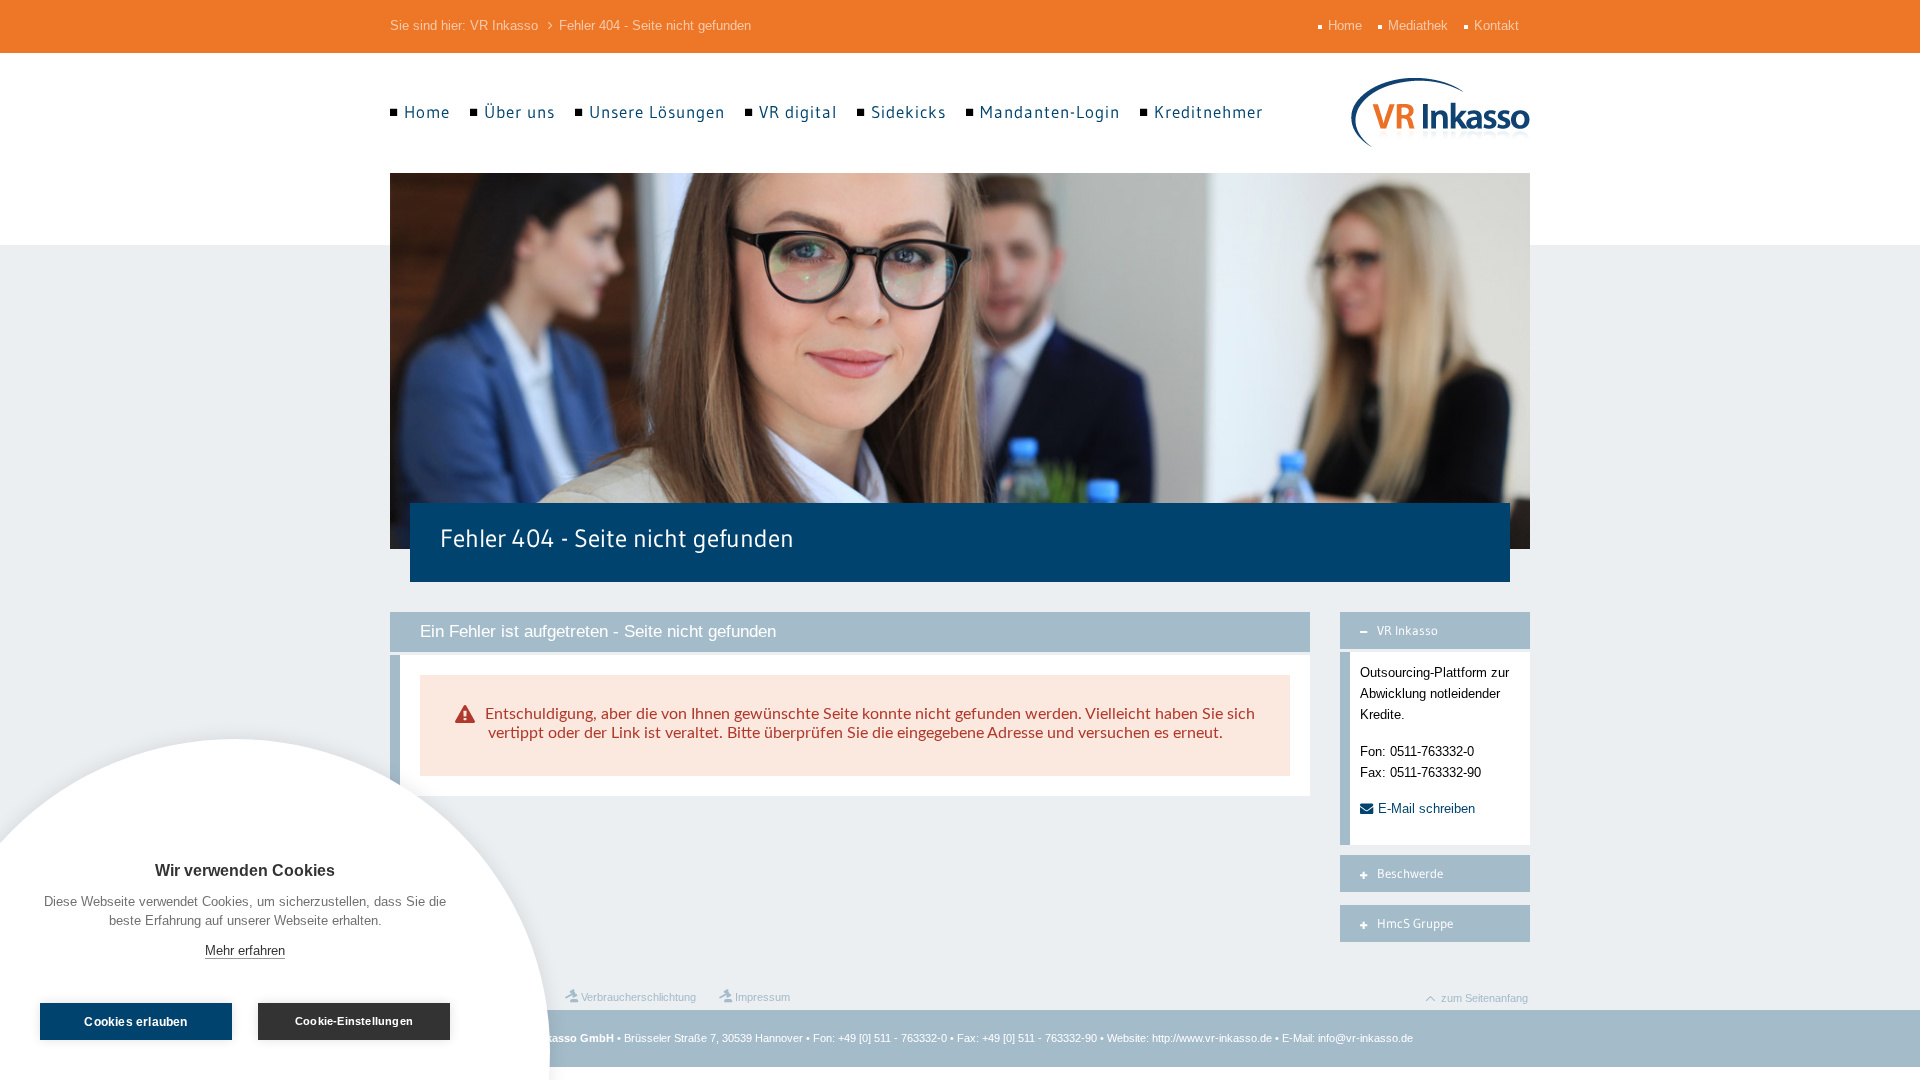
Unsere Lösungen (657, 112)
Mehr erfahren (245, 950)
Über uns (519, 112)
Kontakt (1498, 26)
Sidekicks (908, 112)
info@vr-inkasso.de (1365, 1038)
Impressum (762, 997)
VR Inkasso (504, 26)
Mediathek (1420, 26)
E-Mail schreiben (1426, 808)
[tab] (1435, 630)
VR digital (798, 112)
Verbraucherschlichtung (638, 997)
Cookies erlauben (135, 1022)
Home (1347, 26)
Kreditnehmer (1208, 112)
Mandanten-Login (1050, 112)
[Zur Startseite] (1440, 112)
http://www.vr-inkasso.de (1212, 1038)
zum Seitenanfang (1484, 998)
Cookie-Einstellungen (354, 1021)
